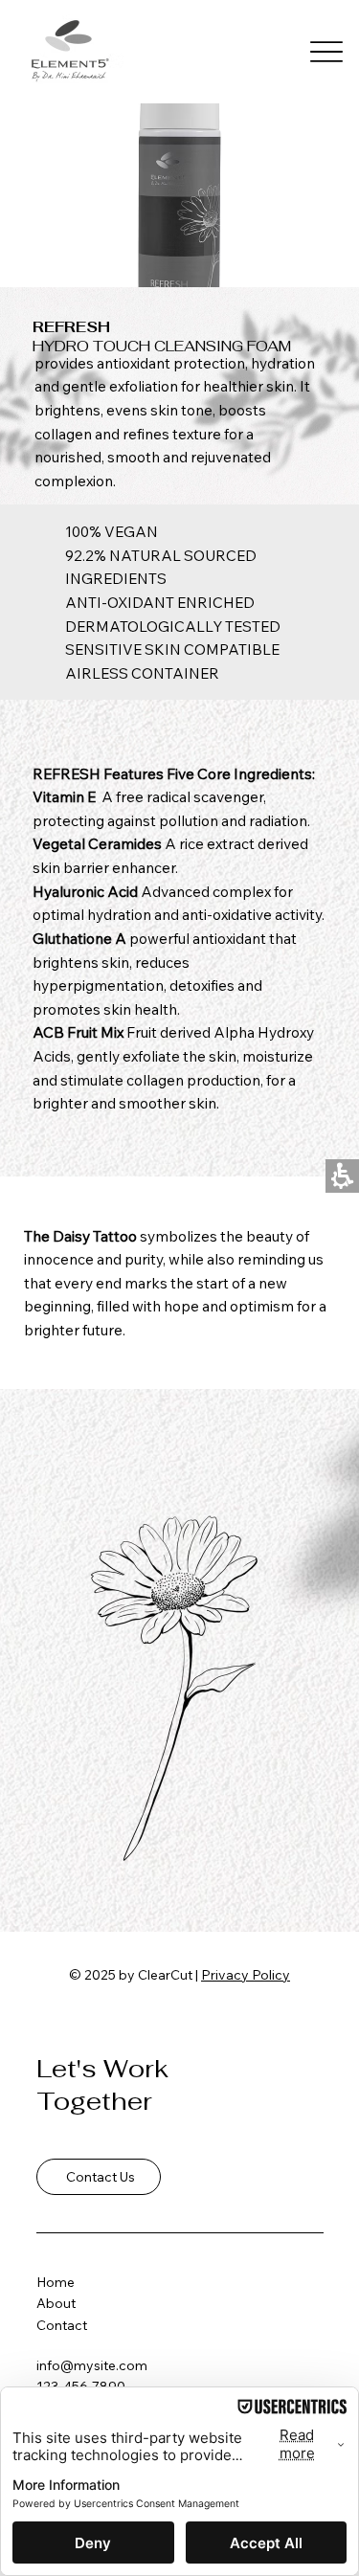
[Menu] (326, 52)
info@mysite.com (92, 2365)
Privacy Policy (246, 1975)
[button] (326, 52)
